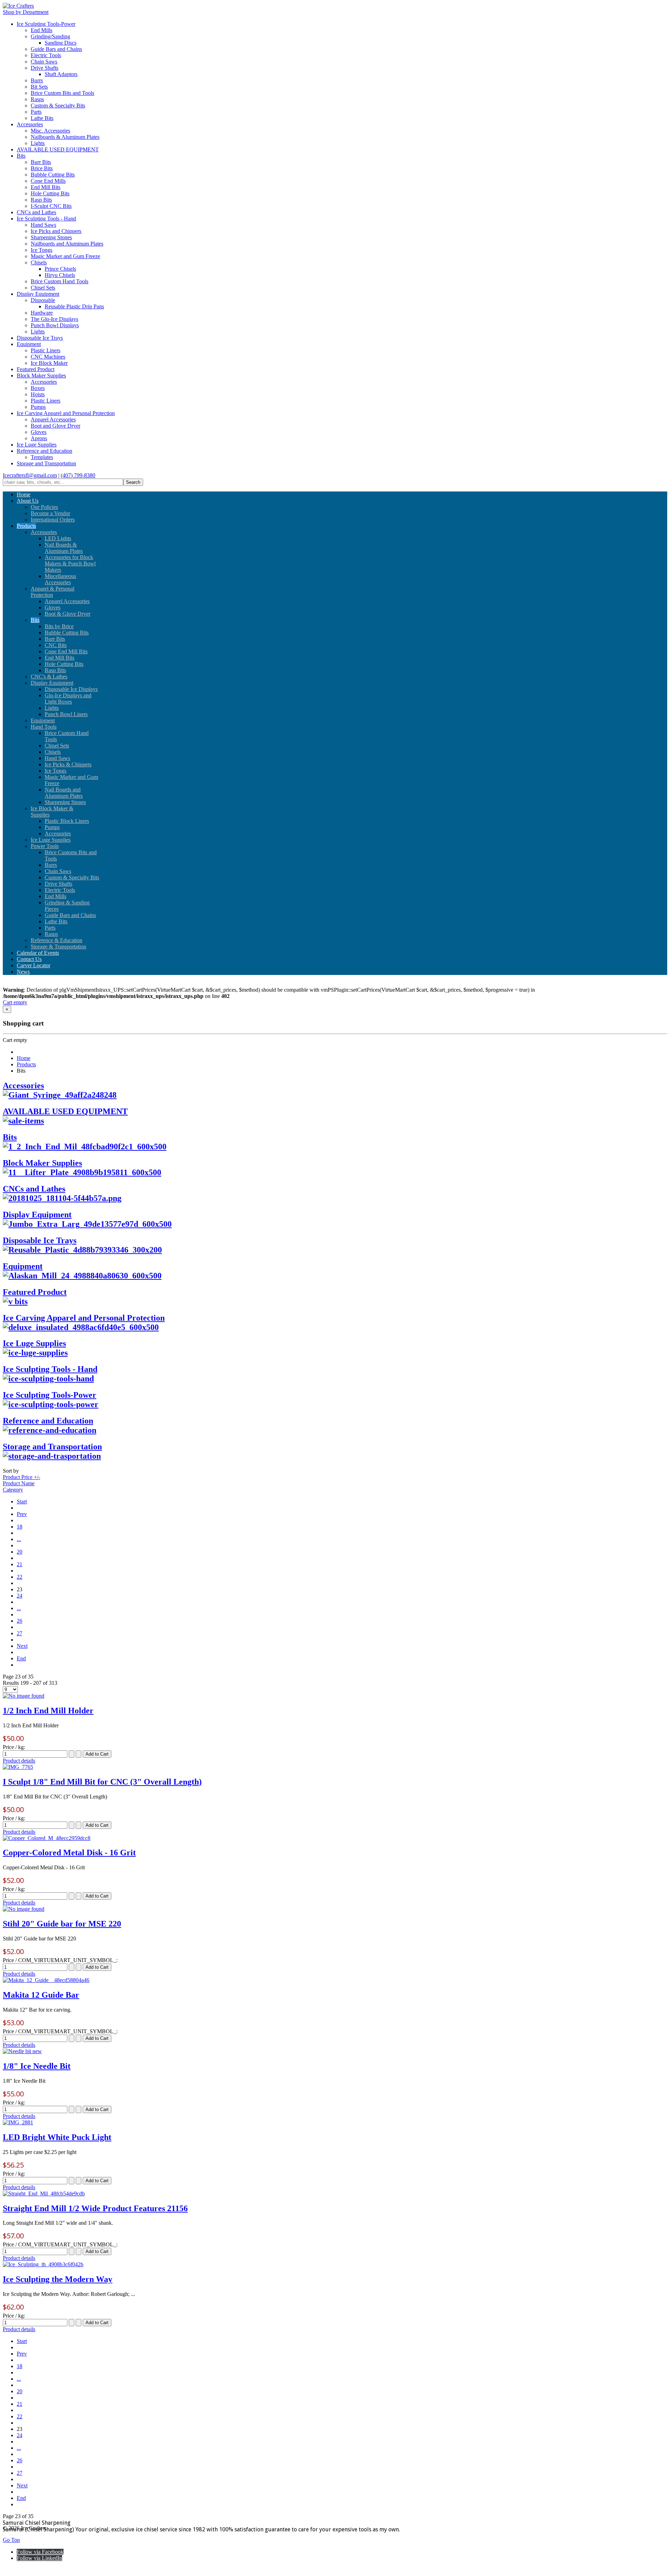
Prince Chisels (60, 269)
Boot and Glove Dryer (55, 426)
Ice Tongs (42, 250)
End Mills (42, 30)
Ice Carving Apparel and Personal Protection (66, 413)
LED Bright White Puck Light (57, 2137)
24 (20, 1596)
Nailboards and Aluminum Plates (67, 244)
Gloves (39, 432)
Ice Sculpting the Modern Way (58, 2279)
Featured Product (36, 369)
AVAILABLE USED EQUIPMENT (58, 149)
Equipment (29, 344)
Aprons (39, 438)
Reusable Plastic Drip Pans (74, 306)
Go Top (11, 2540)
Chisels (39, 262)
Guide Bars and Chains (56, 49)
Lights (38, 143)
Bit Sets (39, 87)
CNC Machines (48, 357)
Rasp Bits (41, 200)
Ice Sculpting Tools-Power (46, 24)
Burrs (37, 80)
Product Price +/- (21, 1477)
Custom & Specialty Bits (58, 106)
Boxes (38, 388)
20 (20, 1552)
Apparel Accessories (53, 419)
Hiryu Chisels (60, 275)
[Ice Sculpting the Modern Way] (43, 2264)
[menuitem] (24, 494)
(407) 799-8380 (78, 475)
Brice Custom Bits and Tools (62, 93)
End (21, 1658)
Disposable (43, 300)
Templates (42, 457)
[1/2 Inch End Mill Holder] (24, 1696)
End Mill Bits (46, 187)
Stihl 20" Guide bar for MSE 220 (62, 1924)
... (19, 1539)
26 (20, 1621)
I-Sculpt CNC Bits (51, 206)
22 (20, 1577)
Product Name (19, 1483)
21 (20, 1564)
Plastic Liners (46, 350)
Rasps (37, 99)
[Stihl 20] (24, 1909)
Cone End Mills (48, 181)
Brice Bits (42, 168)
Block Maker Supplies (41, 375)
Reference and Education (44, 451)
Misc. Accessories (50, 131)
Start (22, 1501)
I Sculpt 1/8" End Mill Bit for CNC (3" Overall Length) (102, 1782)
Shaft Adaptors (61, 74)
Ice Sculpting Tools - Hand (46, 219)
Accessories (30, 124)
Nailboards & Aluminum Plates (65, 137)
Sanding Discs (61, 43)
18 (20, 1527)
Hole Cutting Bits (50, 193)
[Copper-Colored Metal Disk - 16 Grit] (47, 1838)
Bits (21, 156)
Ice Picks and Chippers (56, 231)
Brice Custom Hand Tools (59, 281)
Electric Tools (46, 55)
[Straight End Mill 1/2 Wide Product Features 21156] (44, 2194)
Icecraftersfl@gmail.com (30, 475)
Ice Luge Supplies (37, 445)
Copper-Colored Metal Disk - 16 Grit (69, 1853)
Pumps (38, 407)
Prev (22, 1514)
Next (22, 1646)
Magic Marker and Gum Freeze (65, 256)
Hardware (42, 313)
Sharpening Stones (51, 237)
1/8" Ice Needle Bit (37, 2066)
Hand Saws (43, 225)
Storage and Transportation (46, 463)
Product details (19, 1761)
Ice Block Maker (49, 363)
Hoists (38, 394)
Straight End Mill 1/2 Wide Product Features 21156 (95, 2208)
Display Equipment (38, 294)
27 (20, 1633)
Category (13, 1490)
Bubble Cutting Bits (53, 175)
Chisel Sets (43, 288)
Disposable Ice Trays (40, 338)
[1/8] (22, 2051)
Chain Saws (44, 62)
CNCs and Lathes (36, 212)
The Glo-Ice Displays (54, 319)
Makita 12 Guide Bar (41, 1995)
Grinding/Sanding (50, 36)
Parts (36, 112)
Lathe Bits (42, 118)
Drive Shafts (44, 68)
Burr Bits (41, 162)
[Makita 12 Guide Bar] (46, 1980)
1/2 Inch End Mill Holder (48, 1711)
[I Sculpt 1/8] (18, 1767)
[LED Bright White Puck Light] (18, 2122)
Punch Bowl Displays (55, 325)
